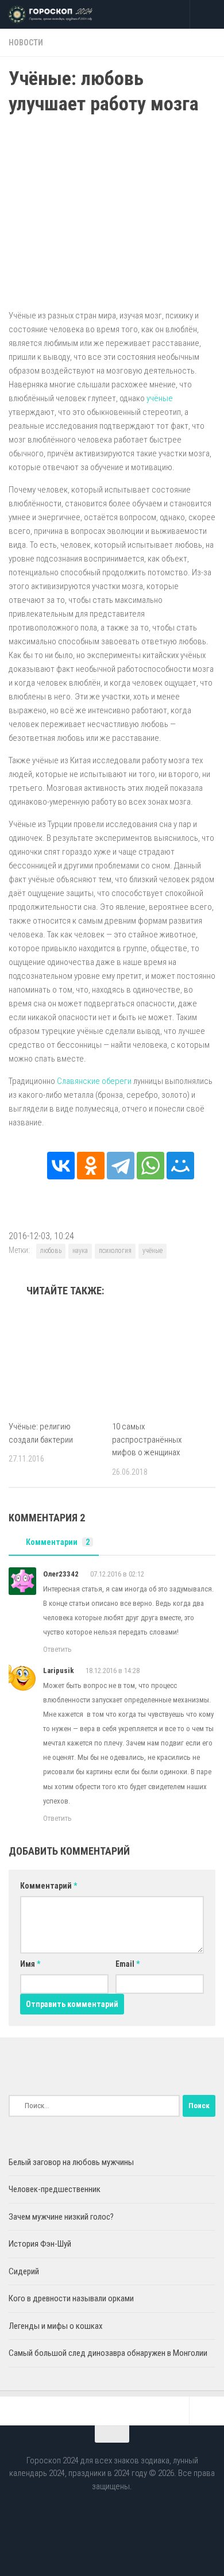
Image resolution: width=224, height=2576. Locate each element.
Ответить (57, 1649)
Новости (26, 43)
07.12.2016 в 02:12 (117, 1574)
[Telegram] (121, 1166)
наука (80, 1251)
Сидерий (24, 2271)
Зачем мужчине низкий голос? (61, 2217)
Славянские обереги (94, 1081)
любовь (51, 1251)
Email (128, 1964)
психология (115, 1251)
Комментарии (58, 1542)
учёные (160, 398)
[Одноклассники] (91, 1166)
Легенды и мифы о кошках (56, 2326)
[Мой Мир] (180, 1166)
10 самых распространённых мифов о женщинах (147, 1439)
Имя (30, 1964)
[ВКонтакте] (61, 1166)
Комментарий (49, 1886)
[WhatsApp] (150, 1166)
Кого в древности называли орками (71, 2298)
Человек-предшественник (55, 2189)
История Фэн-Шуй (40, 2244)
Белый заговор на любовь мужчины (71, 2162)
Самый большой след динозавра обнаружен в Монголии (108, 2353)
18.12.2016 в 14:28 (113, 1670)
